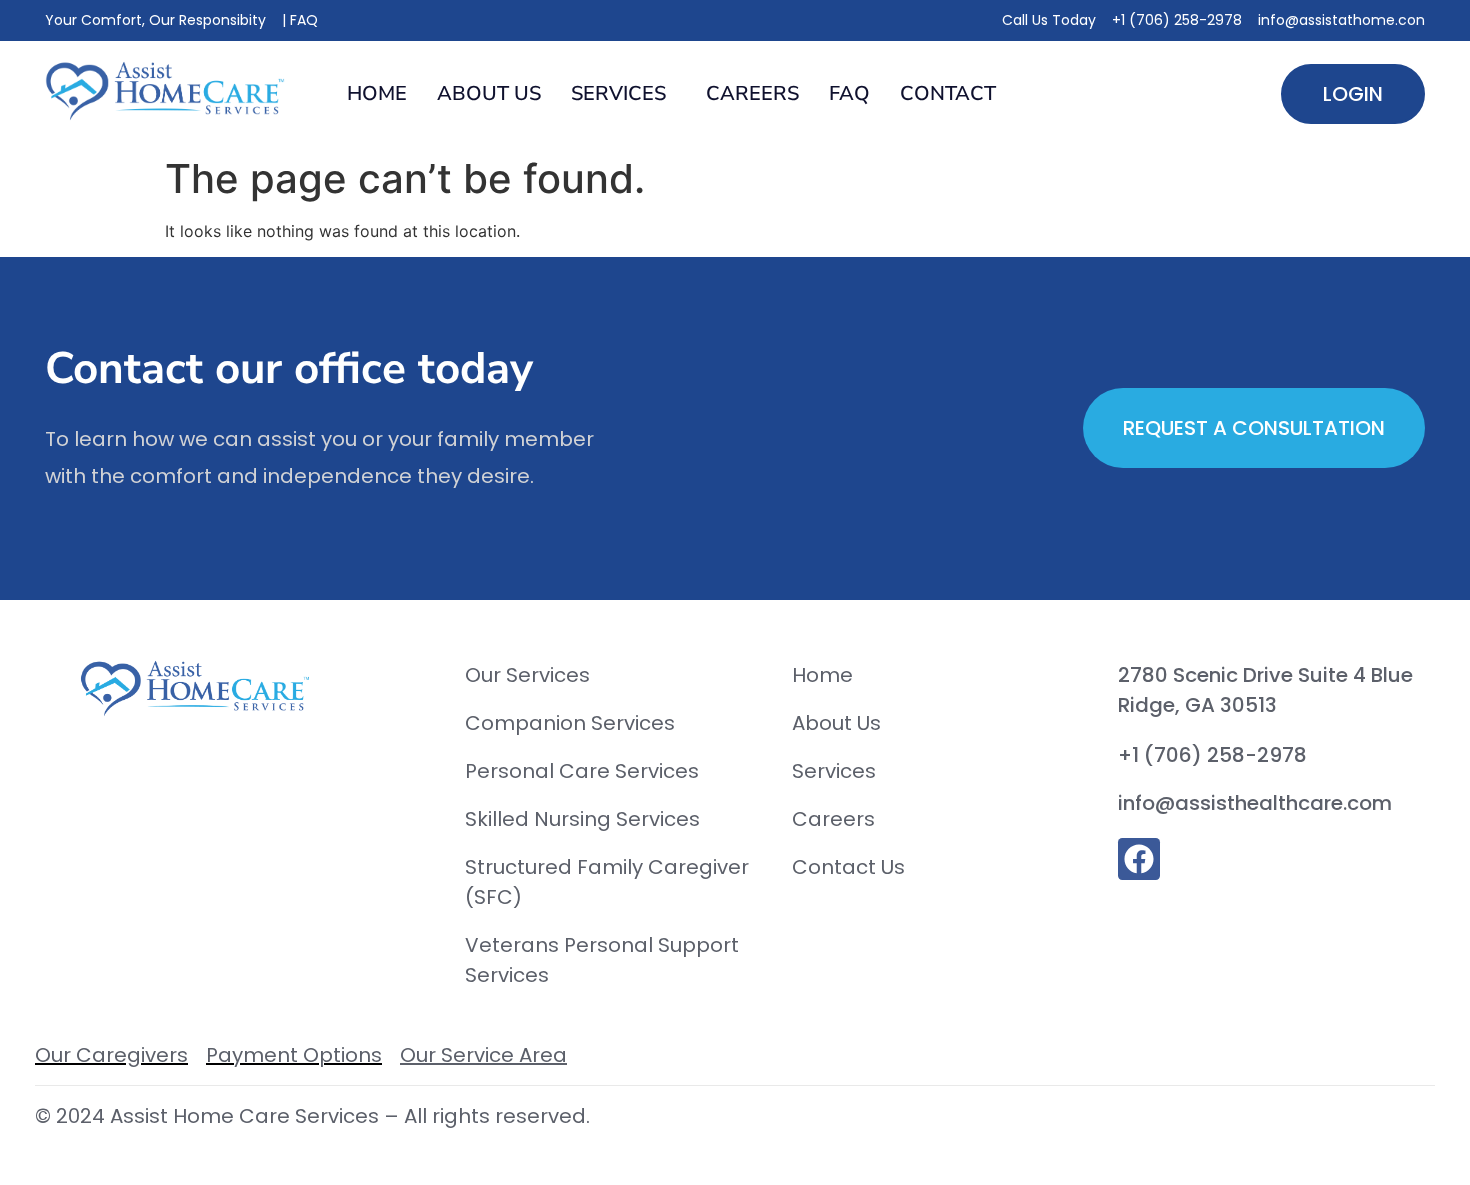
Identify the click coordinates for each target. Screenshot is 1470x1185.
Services (618, 93)
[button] (623, 94)
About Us (489, 93)
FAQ (849, 93)
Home (377, 93)
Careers (752, 93)
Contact (948, 93)
